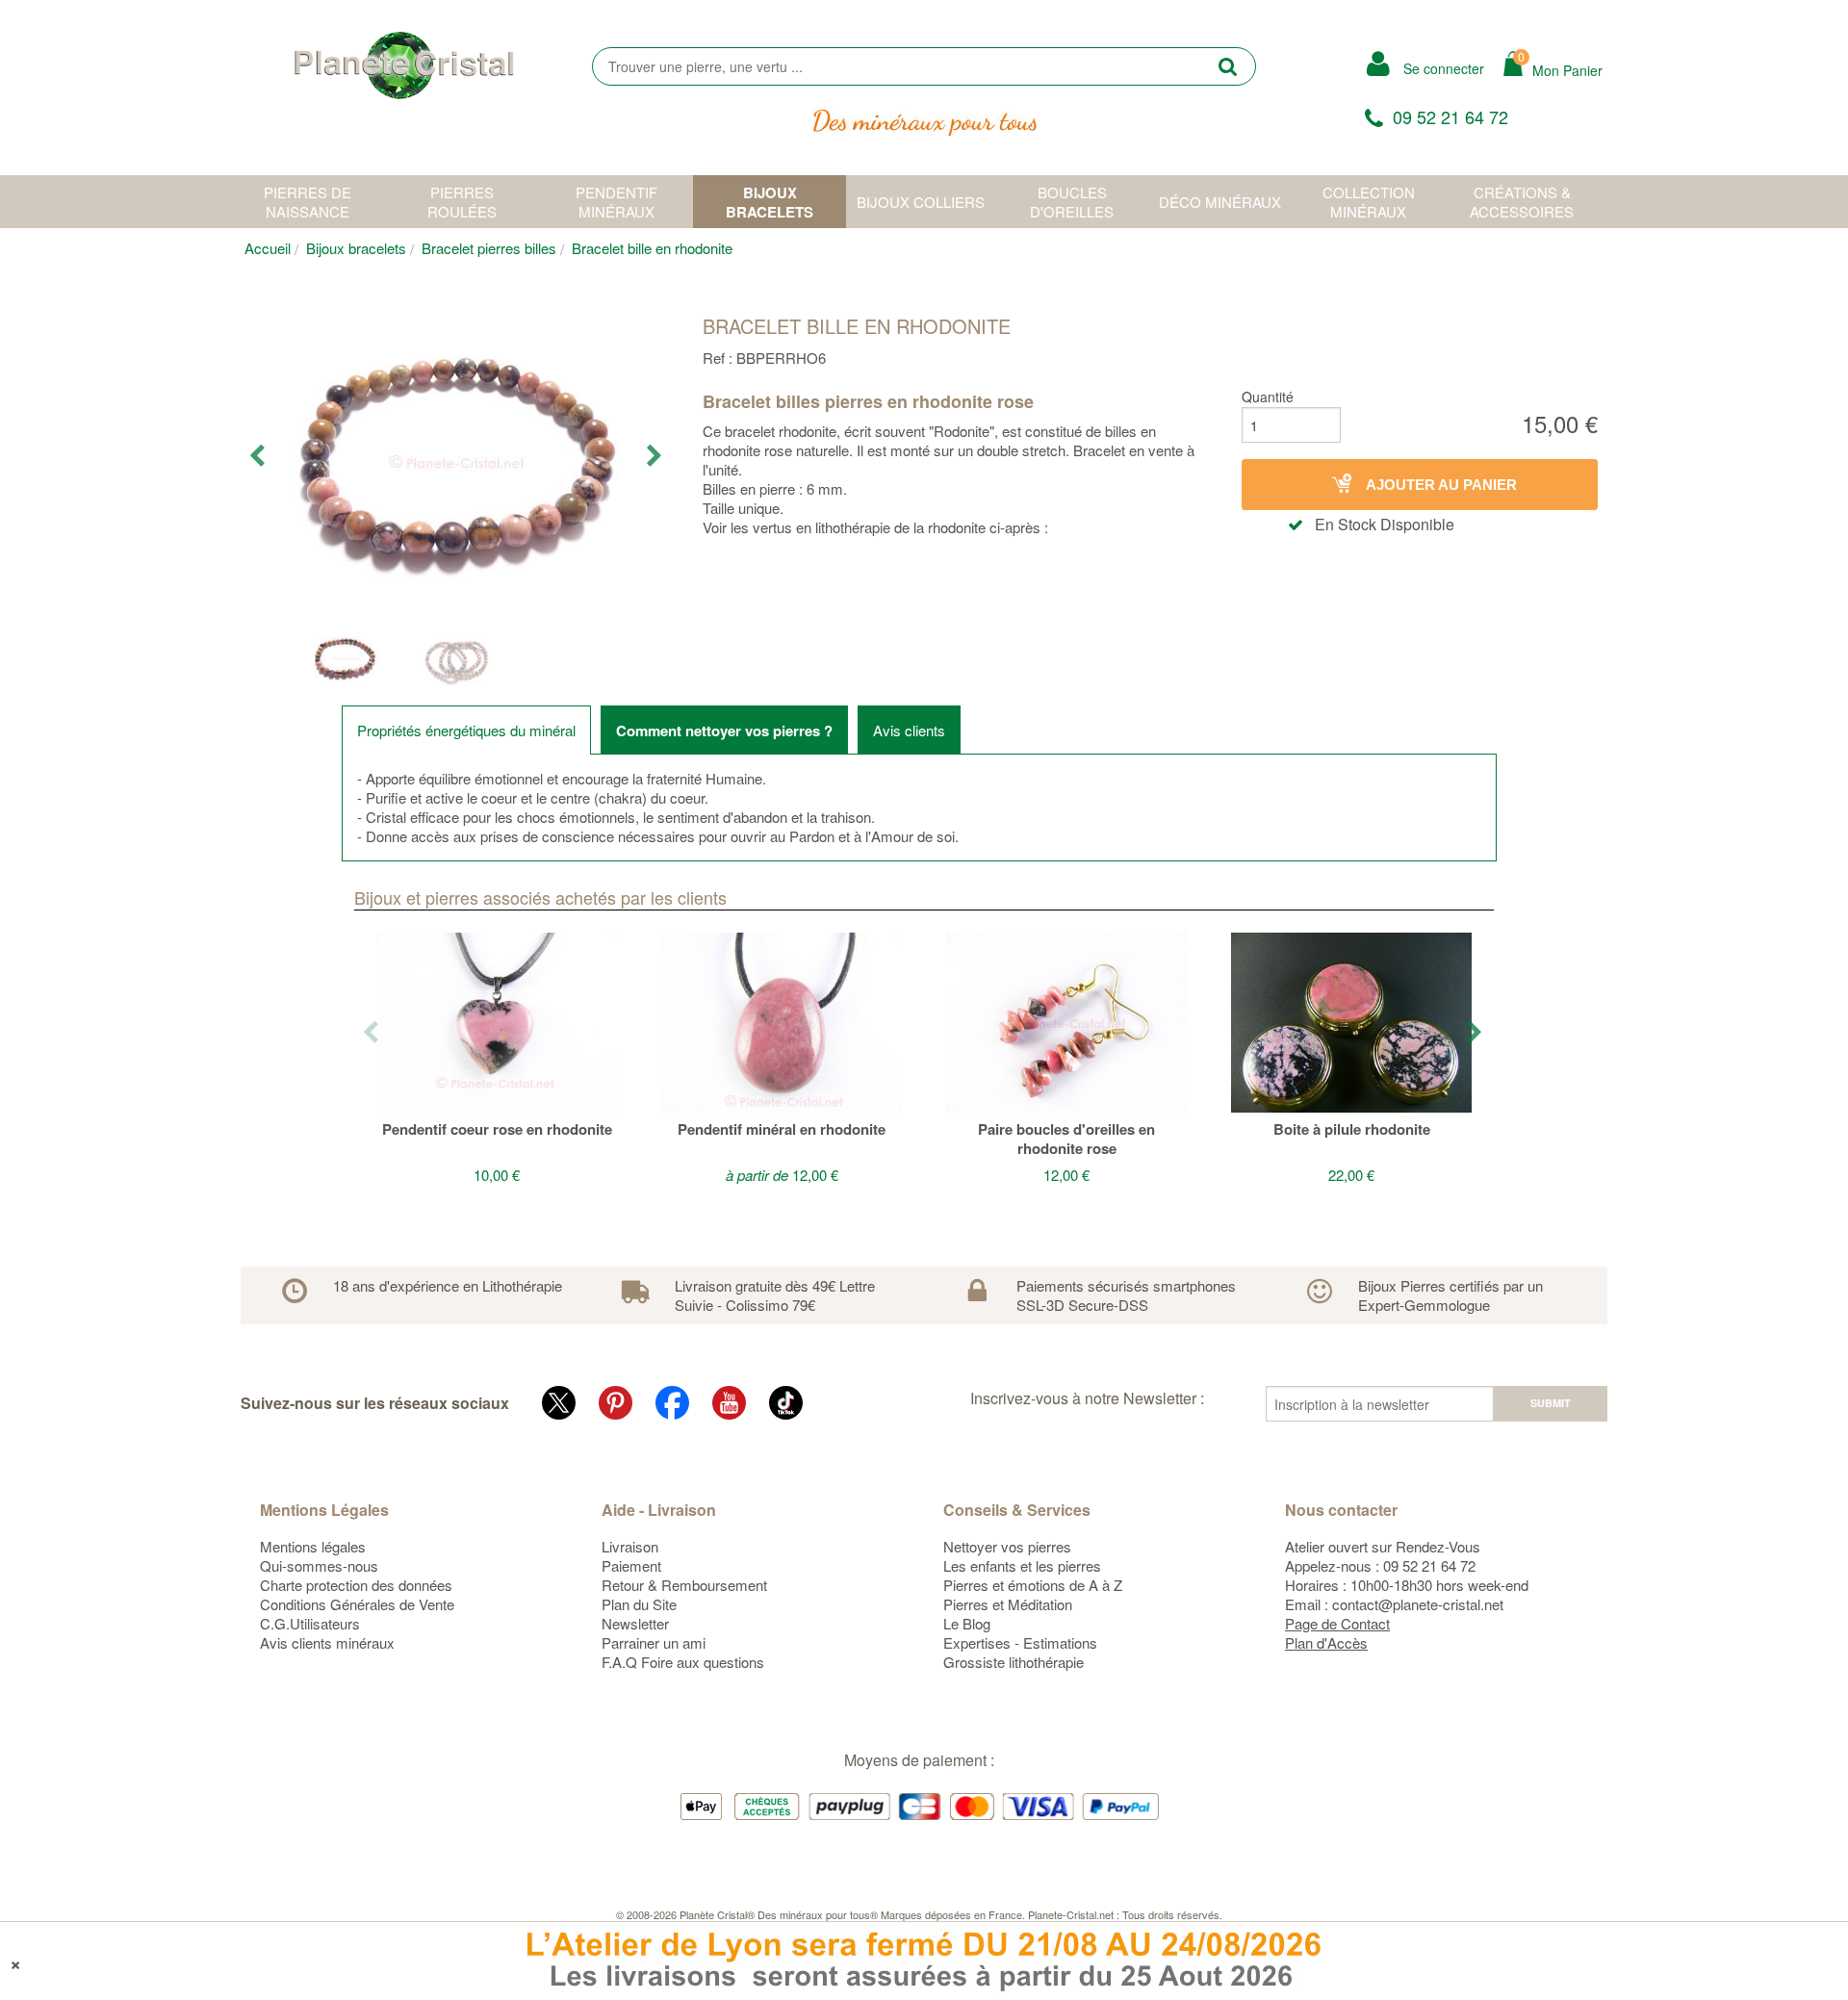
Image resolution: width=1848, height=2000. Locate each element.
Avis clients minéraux (327, 1642)
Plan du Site (639, 1604)
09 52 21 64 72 (1450, 116)
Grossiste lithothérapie (1014, 1662)
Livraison (630, 1546)
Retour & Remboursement (684, 1585)
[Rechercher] (1228, 66)
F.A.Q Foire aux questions (683, 1662)
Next (656, 456)
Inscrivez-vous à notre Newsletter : (1087, 1398)
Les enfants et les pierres (1022, 1565)
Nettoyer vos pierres (1007, 1546)
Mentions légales (313, 1546)
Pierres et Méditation (1008, 1604)
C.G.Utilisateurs (310, 1623)
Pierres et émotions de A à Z (1033, 1585)
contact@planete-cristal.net (1418, 1604)
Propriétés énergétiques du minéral (466, 730)
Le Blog (967, 1623)
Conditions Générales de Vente (357, 1604)
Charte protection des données (356, 1585)
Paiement (631, 1565)
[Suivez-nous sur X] (559, 1403)
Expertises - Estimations (1020, 1642)
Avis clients (909, 730)
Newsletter (635, 1623)
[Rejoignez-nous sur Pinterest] (616, 1403)
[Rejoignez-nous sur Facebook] (672, 1403)
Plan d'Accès (1326, 1642)
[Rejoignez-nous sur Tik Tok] (786, 1403)
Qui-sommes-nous (319, 1565)
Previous (258, 456)
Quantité (1268, 397)
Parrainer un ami (654, 1642)
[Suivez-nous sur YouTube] (729, 1403)
